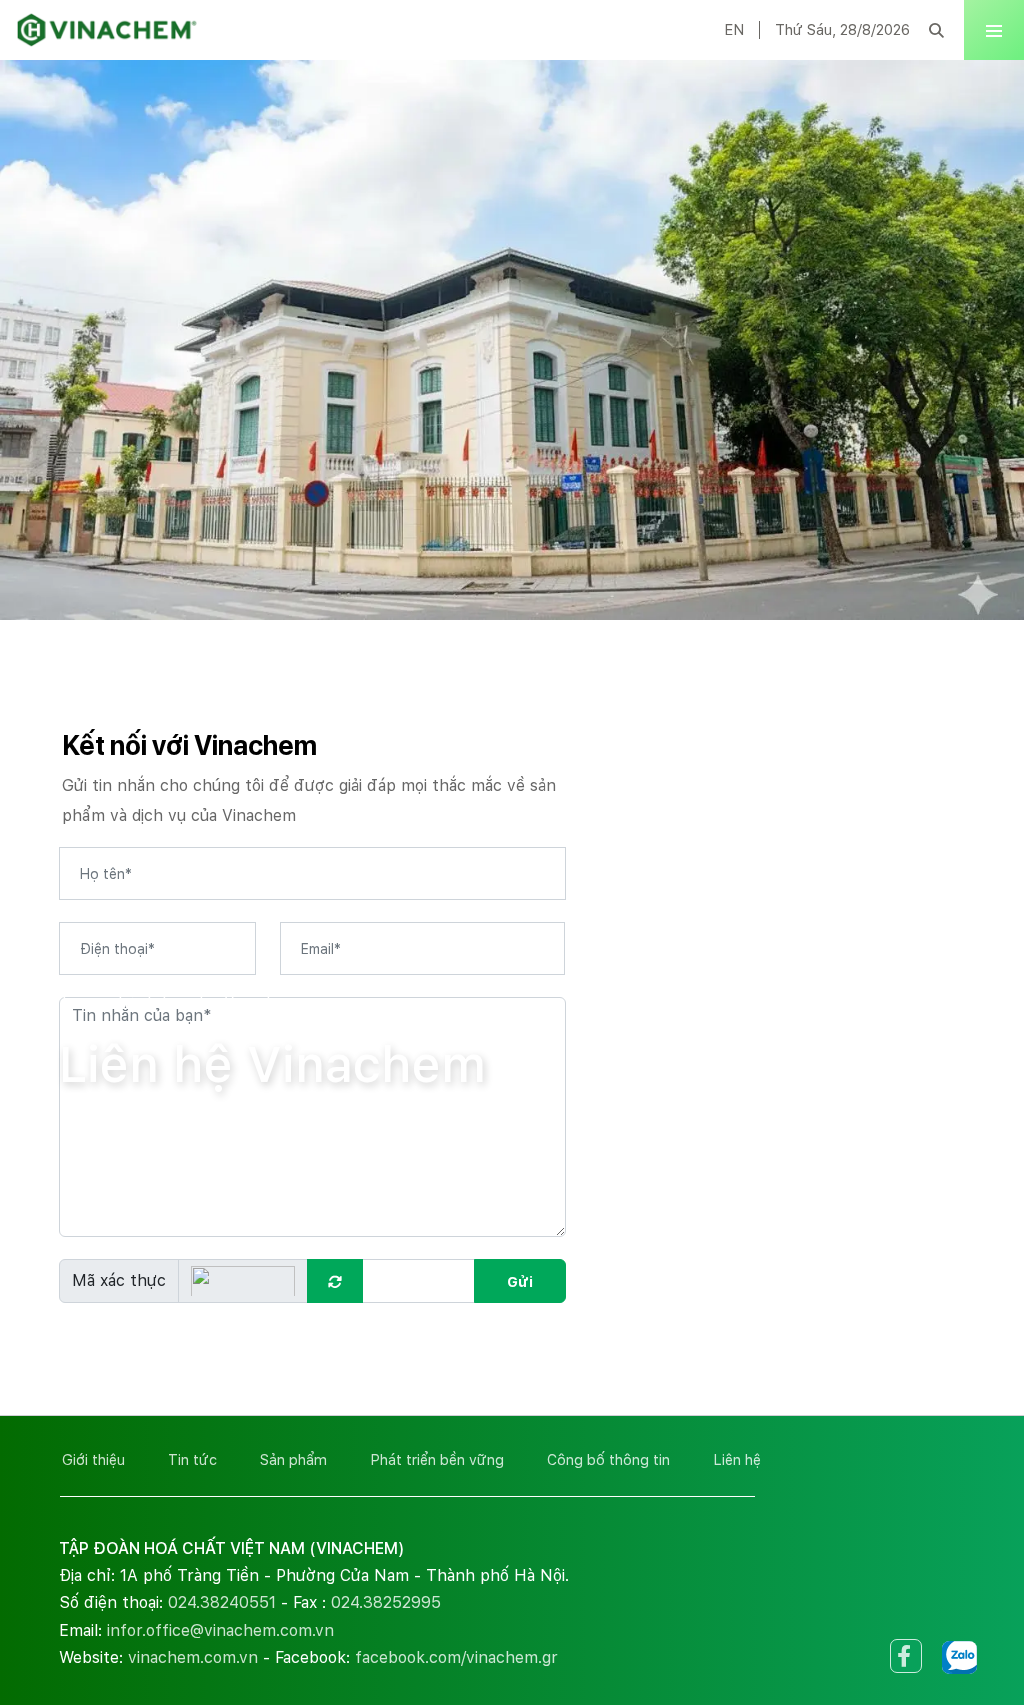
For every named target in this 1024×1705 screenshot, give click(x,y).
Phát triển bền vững (437, 1459)
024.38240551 (222, 1602)
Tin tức (192, 1459)
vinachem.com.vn (193, 1657)
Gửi (520, 1282)
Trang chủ (98, 1001)
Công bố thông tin (608, 1459)
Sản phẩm (293, 1459)
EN (734, 30)
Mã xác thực (119, 1280)
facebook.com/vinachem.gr (456, 1657)
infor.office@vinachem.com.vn (220, 1630)
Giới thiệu (93, 1459)
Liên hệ (737, 1459)
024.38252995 (386, 1602)
